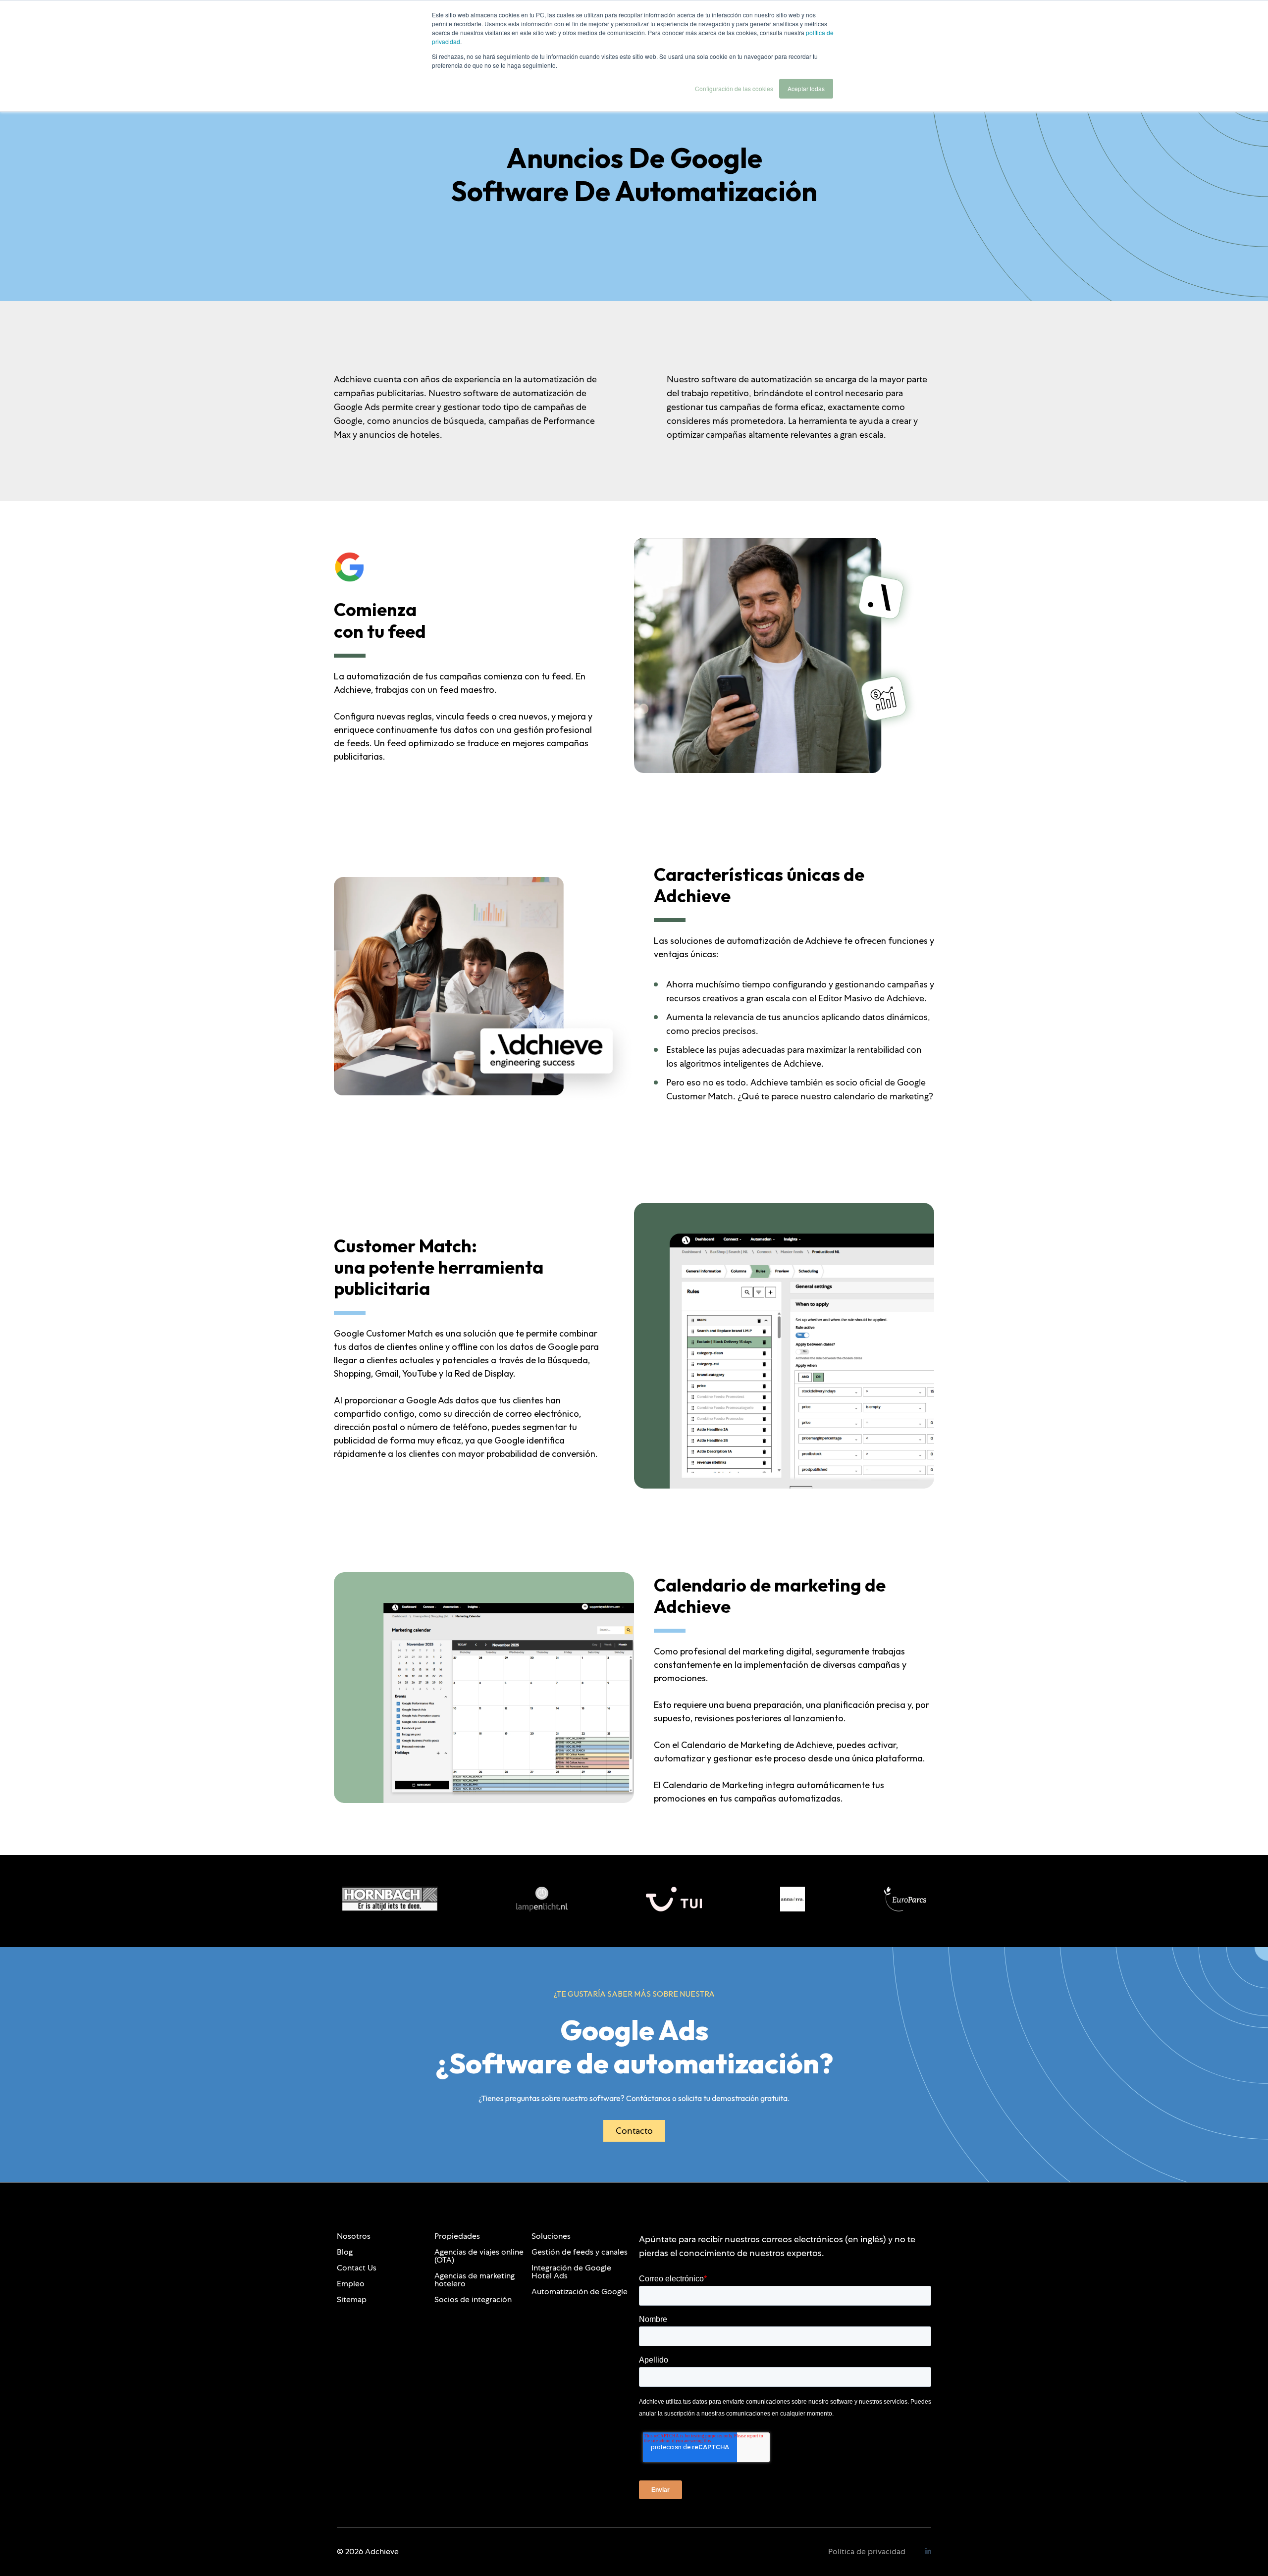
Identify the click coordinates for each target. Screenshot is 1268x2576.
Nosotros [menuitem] (354, 2236)
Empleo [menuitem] (351, 2284)
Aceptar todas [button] (806, 88)
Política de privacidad (867, 2551)
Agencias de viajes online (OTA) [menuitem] (479, 2256)
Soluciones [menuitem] (551, 2236)
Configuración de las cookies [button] (734, 88)
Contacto (634, 2131)
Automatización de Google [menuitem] (580, 2292)
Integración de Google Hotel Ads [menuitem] (571, 2272)
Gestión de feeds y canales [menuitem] (580, 2252)
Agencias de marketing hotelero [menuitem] (475, 2280)
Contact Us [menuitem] (357, 2268)
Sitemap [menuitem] (352, 2299)
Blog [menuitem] (345, 2252)
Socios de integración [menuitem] (473, 2299)
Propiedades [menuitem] (457, 2236)
